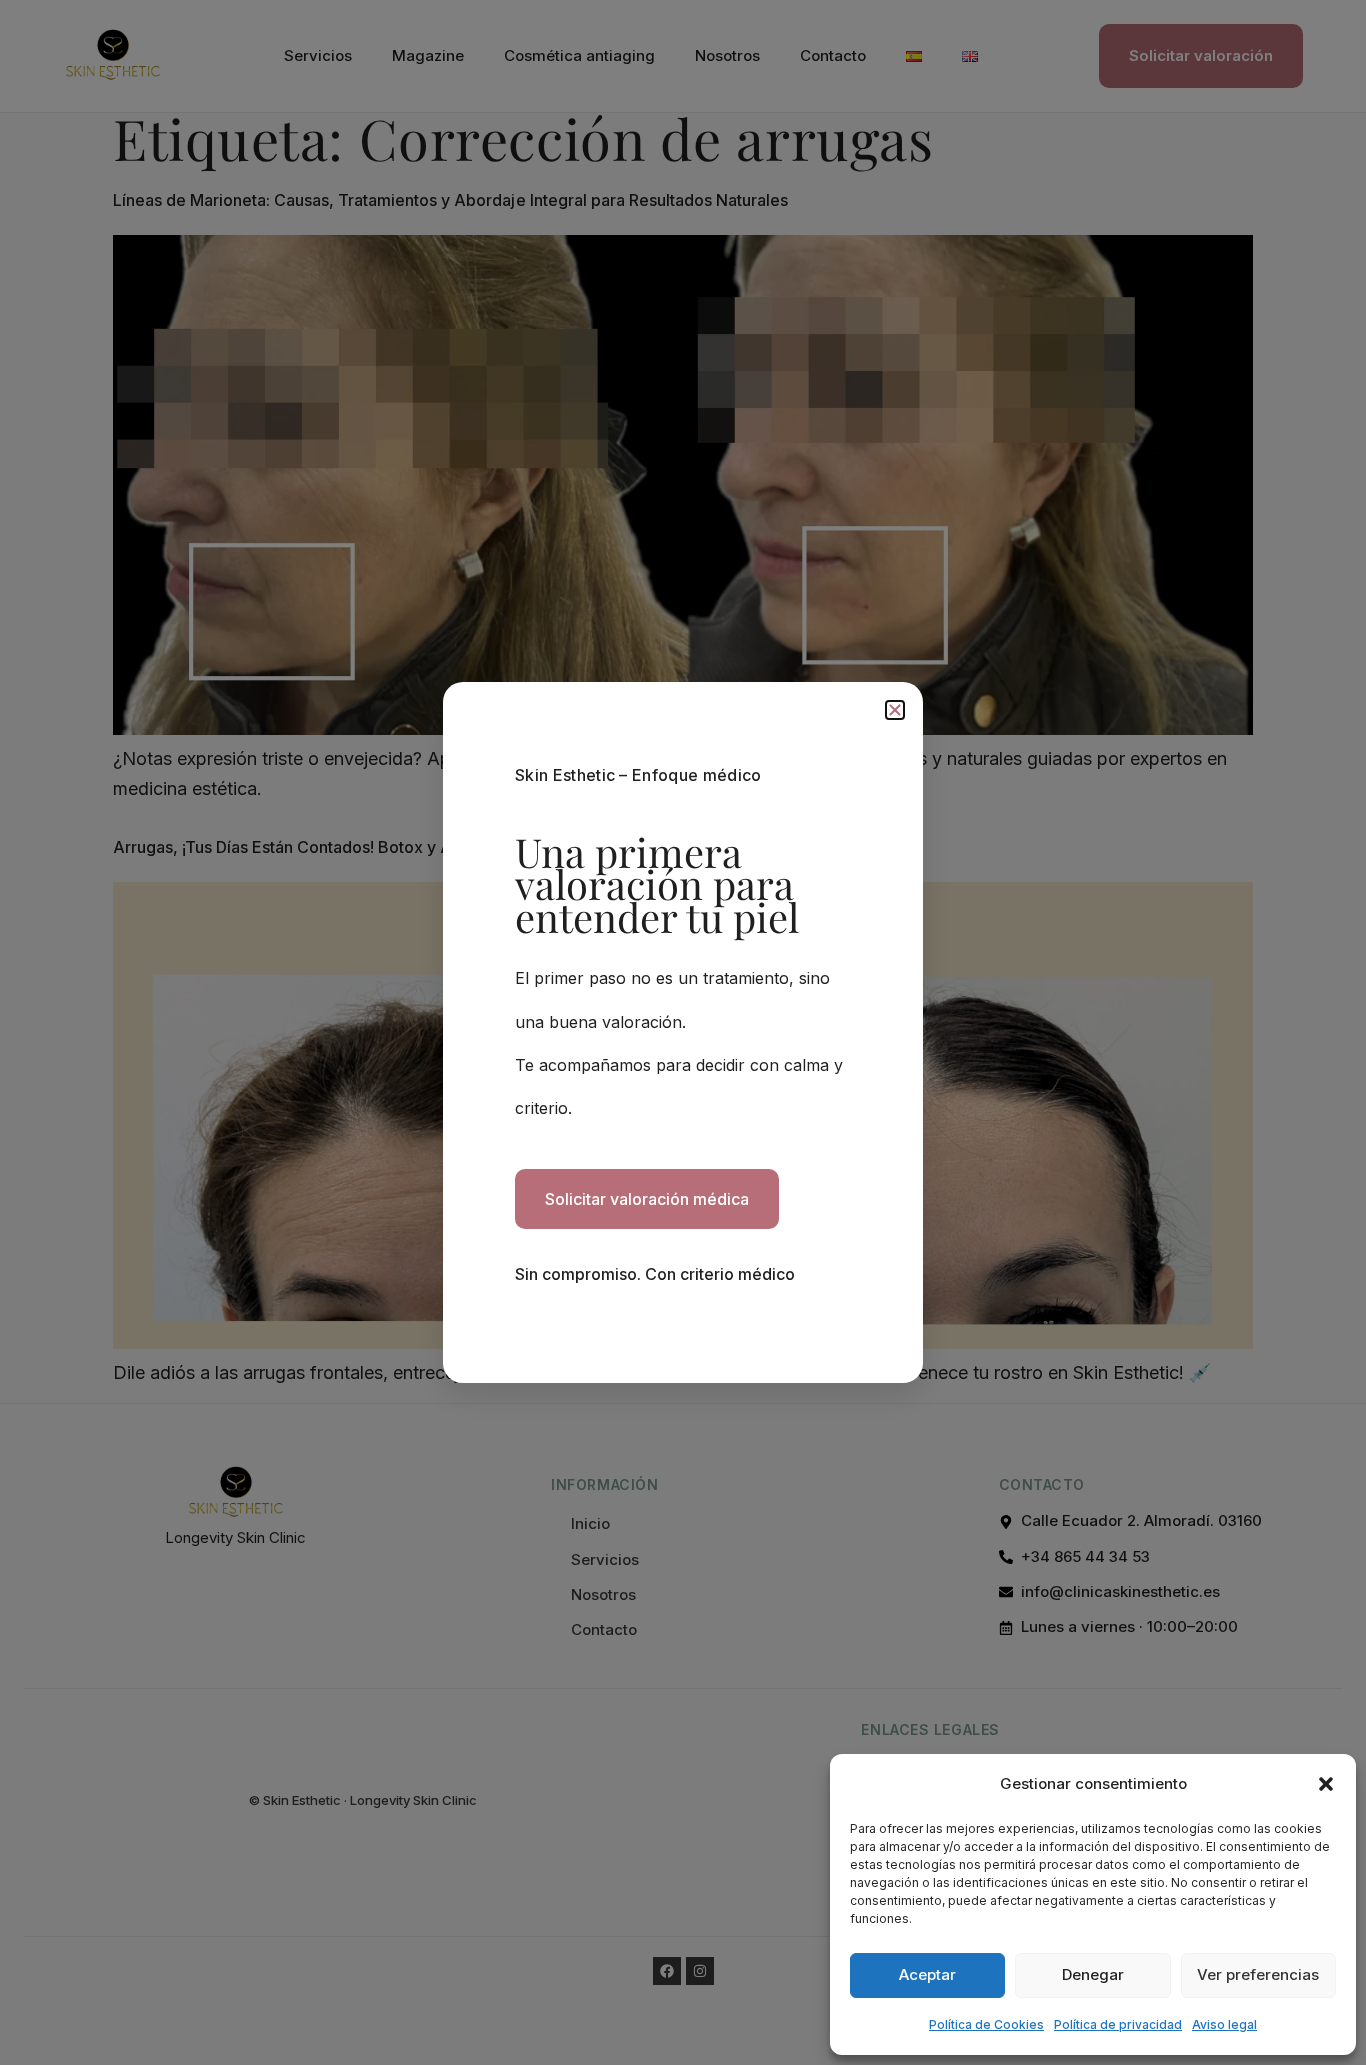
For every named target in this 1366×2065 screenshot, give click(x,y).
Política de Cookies (986, 2024)
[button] (1326, 1784)
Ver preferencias (1258, 1974)
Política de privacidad (1118, 2024)
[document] (683, 1032)
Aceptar (927, 1974)
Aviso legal (1224, 2024)
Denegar (1093, 1974)
